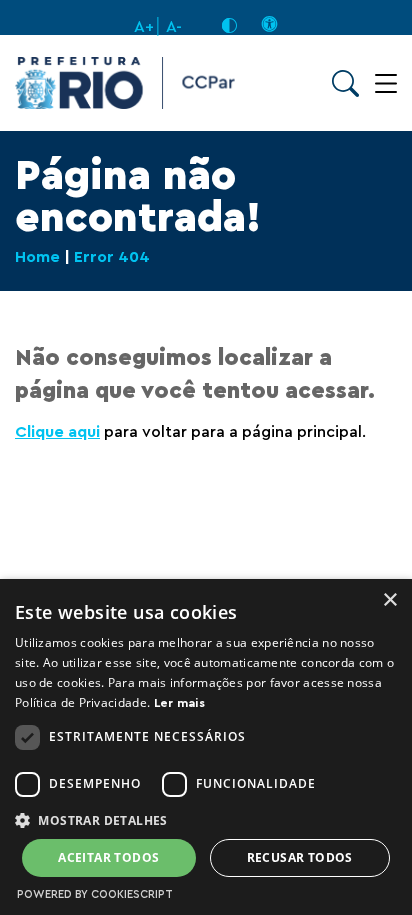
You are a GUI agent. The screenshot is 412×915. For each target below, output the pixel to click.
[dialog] (206, 747)
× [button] (389, 600)
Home (37, 257)
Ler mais (179, 703)
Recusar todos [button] (300, 857)
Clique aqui (57, 432)
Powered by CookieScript (95, 894)
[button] (206, 819)
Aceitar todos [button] (108, 857)
